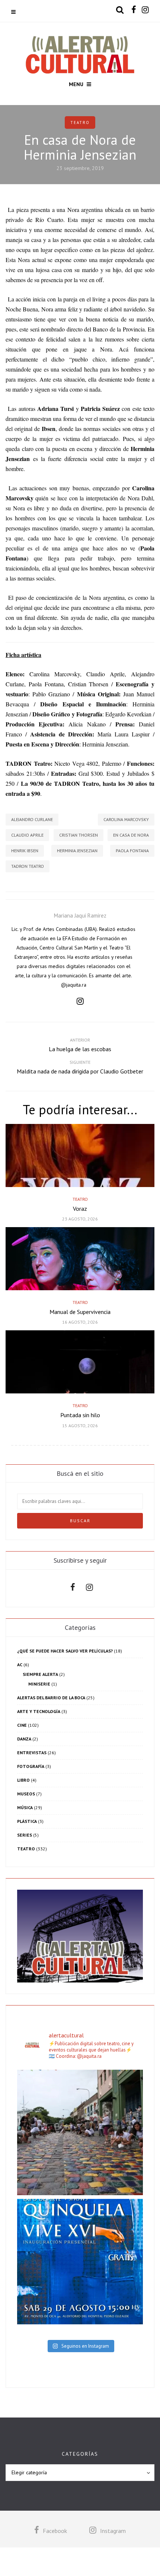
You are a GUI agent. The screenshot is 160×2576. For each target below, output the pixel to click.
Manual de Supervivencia (80, 1312)
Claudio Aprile (27, 835)
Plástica (27, 1821)
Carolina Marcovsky (126, 819)
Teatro (80, 122)
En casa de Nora (131, 835)
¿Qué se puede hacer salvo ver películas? (65, 1651)
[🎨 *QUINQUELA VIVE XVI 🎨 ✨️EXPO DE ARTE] (80, 2262)
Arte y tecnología (39, 1711)
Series (25, 1835)
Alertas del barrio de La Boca (51, 1698)
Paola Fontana (132, 851)
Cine (22, 1725)
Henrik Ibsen (25, 851)
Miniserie (39, 1684)
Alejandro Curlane (32, 819)
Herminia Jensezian (77, 851)
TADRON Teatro (28, 866)
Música (25, 1807)
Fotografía (31, 1766)
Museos (26, 1794)
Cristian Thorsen (79, 835)
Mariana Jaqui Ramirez (80, 916)
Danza (24, 1739)
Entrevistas (32, 1753)
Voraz (80, 1209)
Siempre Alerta (40, 1674)
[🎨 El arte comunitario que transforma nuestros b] (80, 2132)
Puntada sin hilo (80, 1415)
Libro (23, 1780)
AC (20, 1665)
